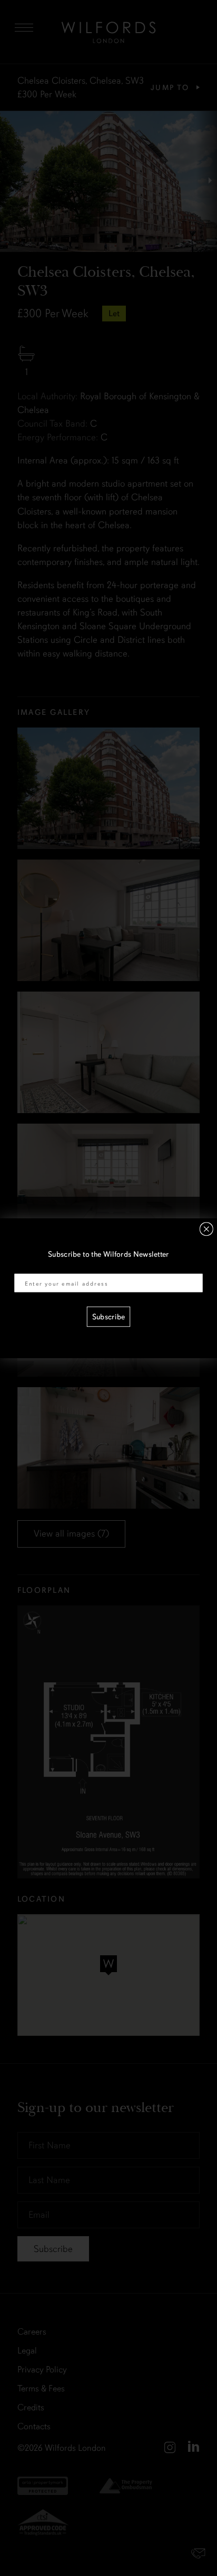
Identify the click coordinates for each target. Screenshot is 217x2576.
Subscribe (108, 1317)
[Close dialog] (206, 1229)
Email (23, 1267)
